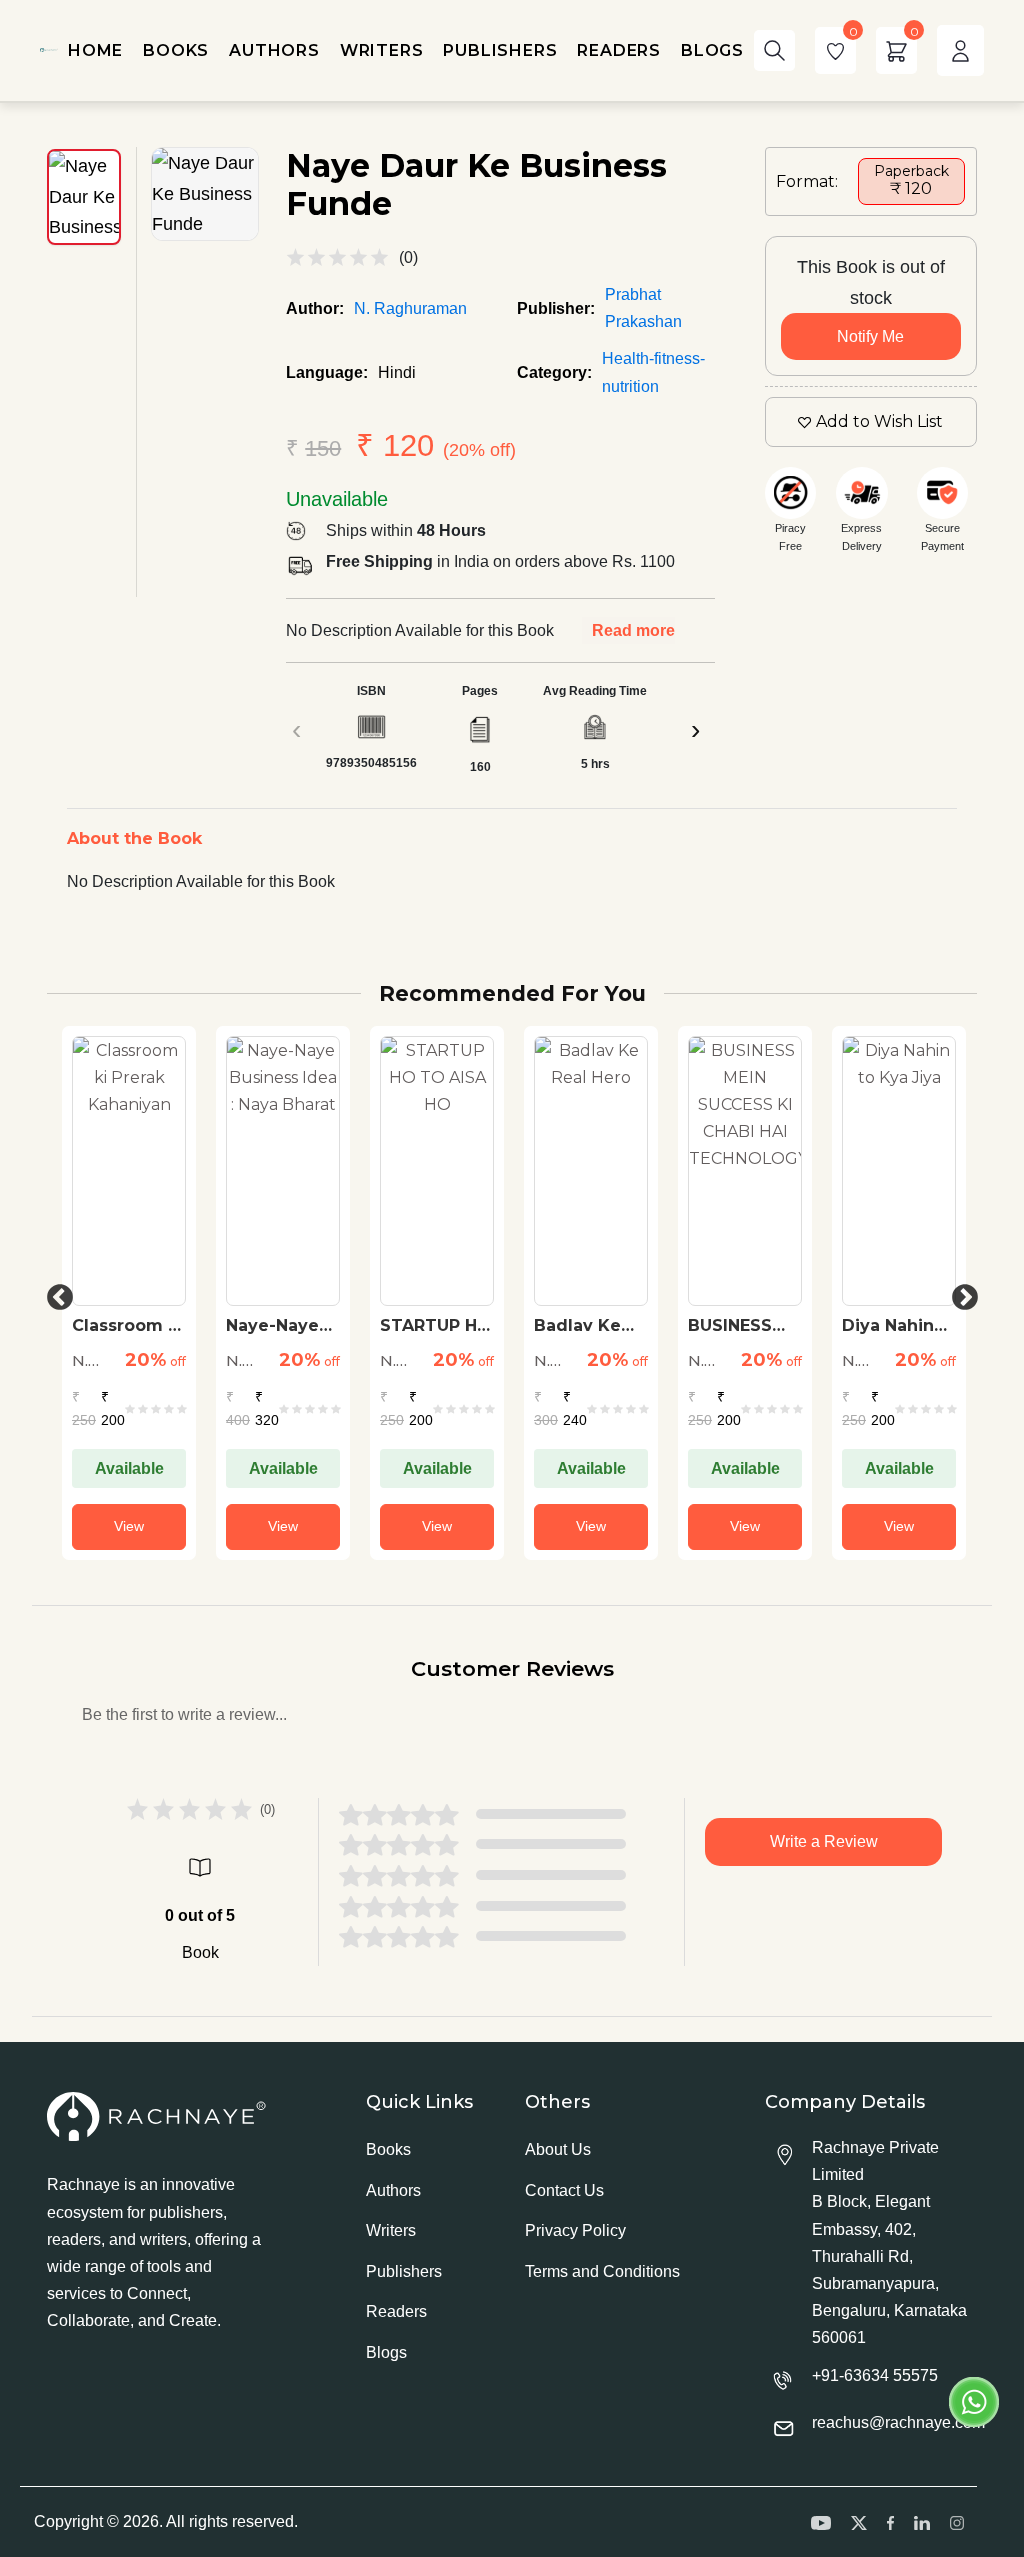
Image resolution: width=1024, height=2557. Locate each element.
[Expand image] (205, 194)
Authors (393, 2190)
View (129, 1526)
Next (960, 1293)
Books (388, 2149)
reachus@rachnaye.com (898, 2422)
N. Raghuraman (410, 308)
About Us (558, 2149)
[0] (835, 50)
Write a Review (824, 1841)
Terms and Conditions (602, 2271)
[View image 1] (84, 197)
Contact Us (564, 2190)
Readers (396, 2311)
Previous (55, 1293)
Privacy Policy (575, 2230)
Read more (633, 630)
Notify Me (870, 336)
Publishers (404, 2271)
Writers (391, 2230)
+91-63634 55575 (875, 2375)
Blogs (386, 2352)
